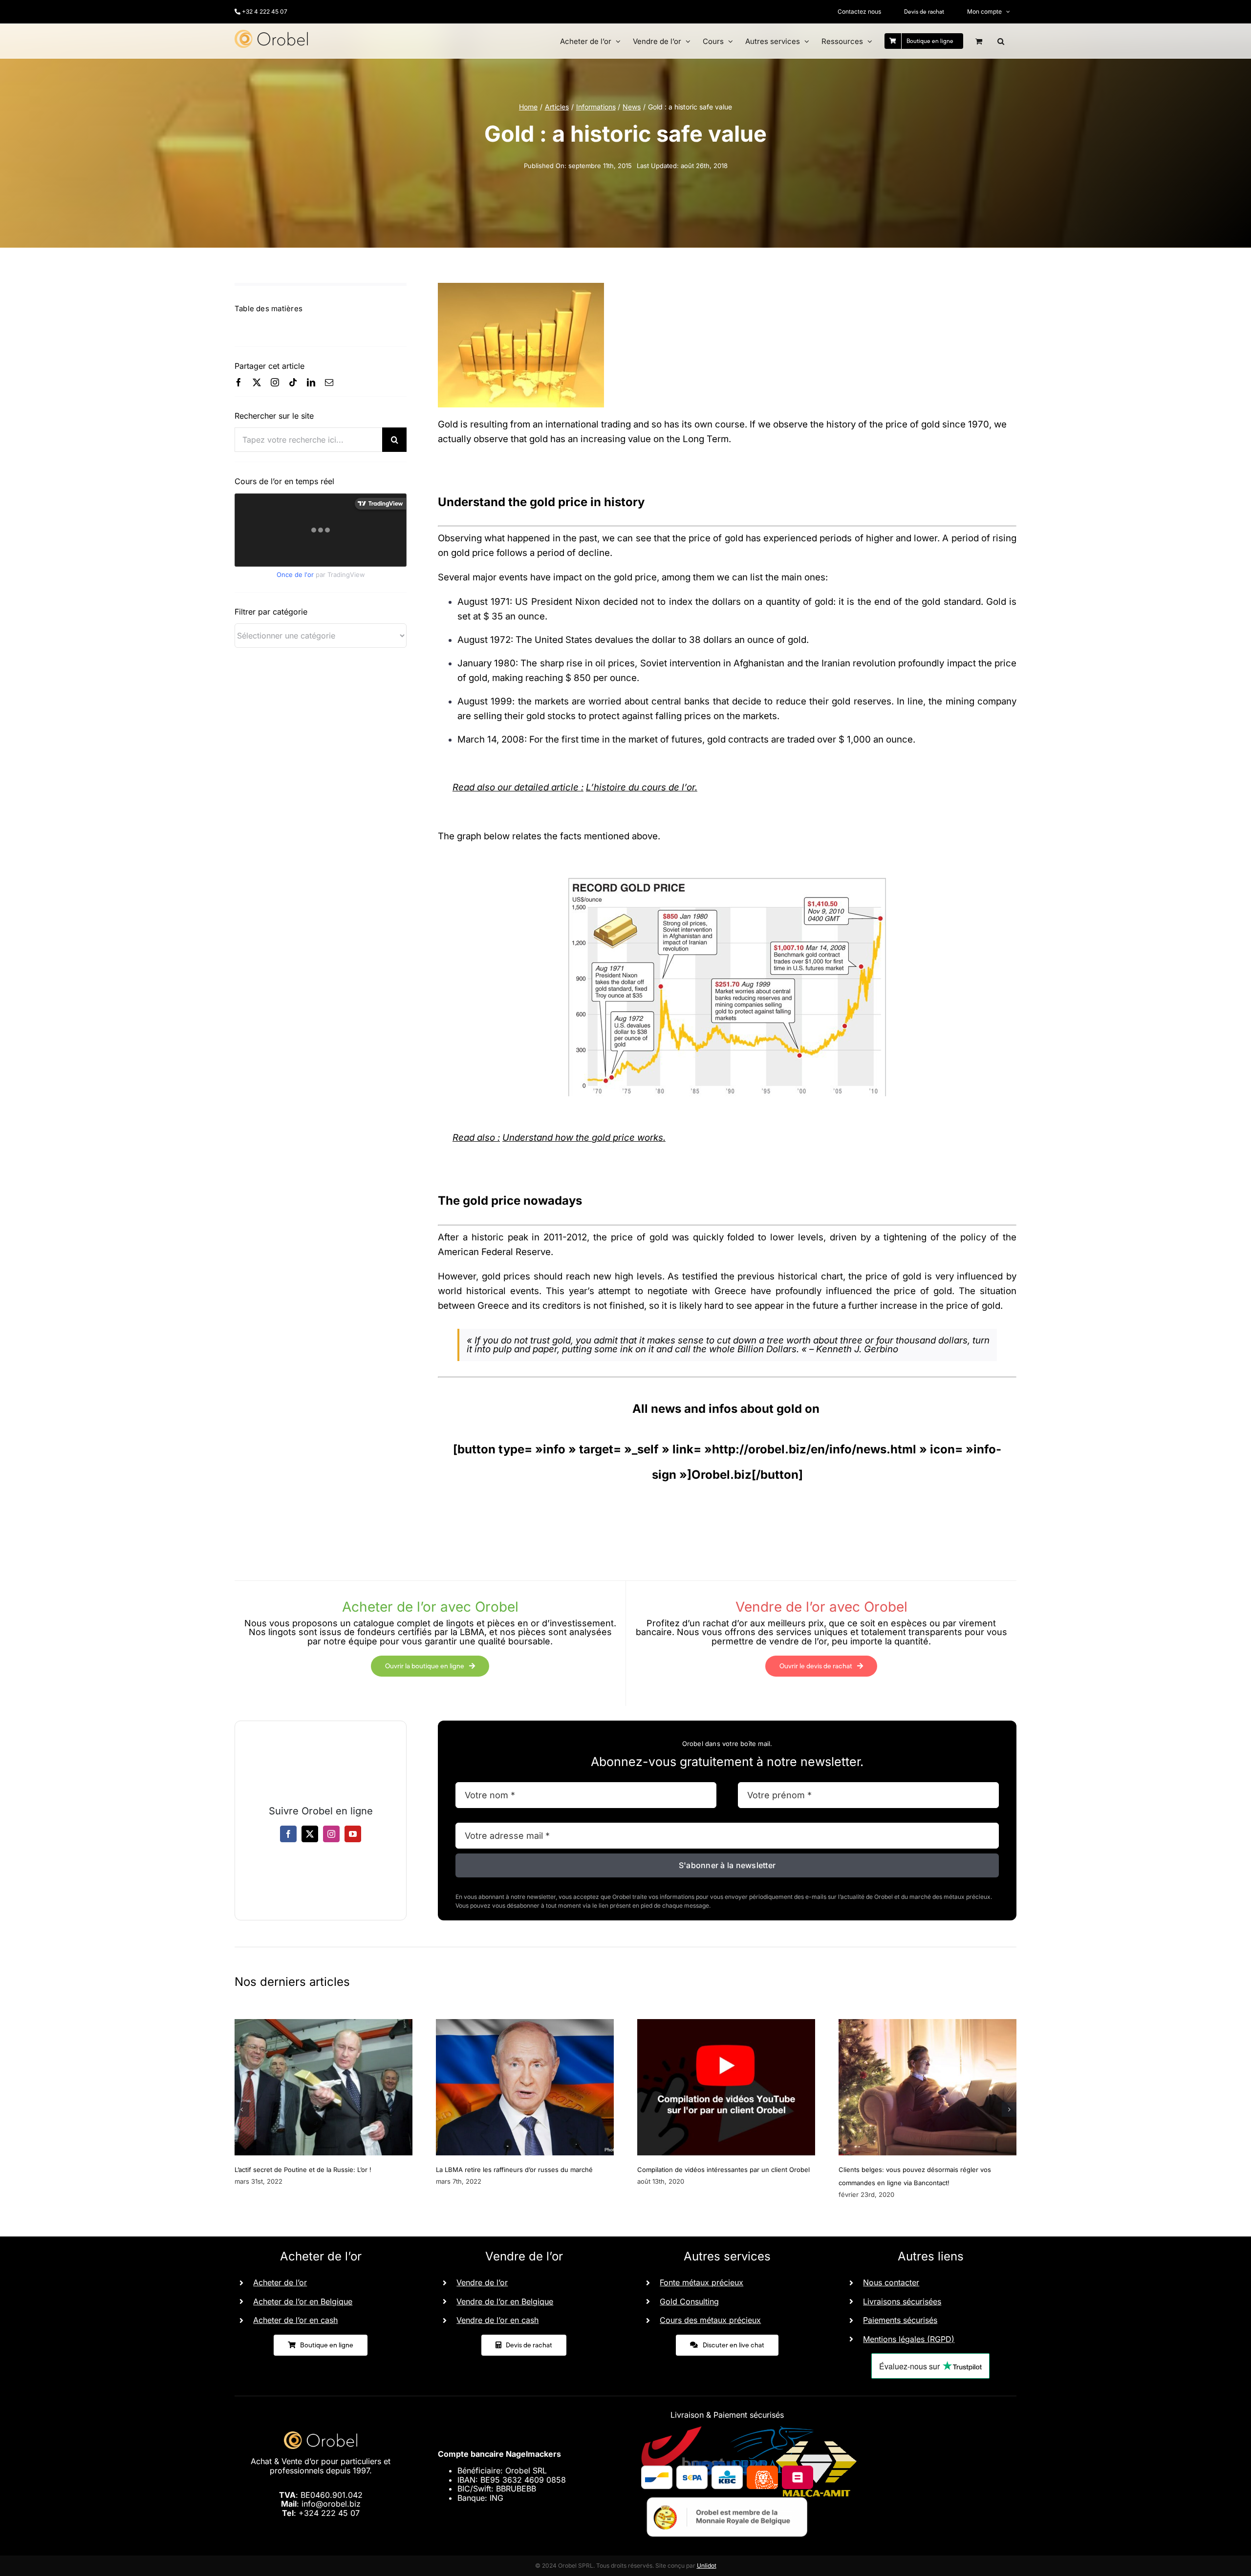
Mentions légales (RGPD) (909, 2339)
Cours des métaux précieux (710, 2320)
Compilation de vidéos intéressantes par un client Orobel (723, 2170)
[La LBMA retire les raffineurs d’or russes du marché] (525, 2024)
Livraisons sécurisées (902, 2301)
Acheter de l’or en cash (295, 2320)
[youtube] (353, 1834)
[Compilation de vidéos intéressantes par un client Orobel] (726, 2024)
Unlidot (707, 2565)
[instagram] (275, 382)
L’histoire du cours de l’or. (642, 787)
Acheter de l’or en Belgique (303, 2301)
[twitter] (257, 382)
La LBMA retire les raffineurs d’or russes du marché (514, 2170)
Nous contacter (891, 2282)
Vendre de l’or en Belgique (505, 2301)
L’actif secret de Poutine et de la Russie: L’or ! (303, 2170)
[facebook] (239, 382)
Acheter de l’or (280, 2282)
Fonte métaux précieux (701, 2282)
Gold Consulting (689, 2301)
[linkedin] (311, 382)
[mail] (329, 382)
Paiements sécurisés (900, 2320)
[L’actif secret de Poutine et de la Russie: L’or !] (324, 2024)
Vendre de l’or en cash (497, 2320)
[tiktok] (293, 382)
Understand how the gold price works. (584, 1138)
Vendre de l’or (482, 2282)
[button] (1001, 41)
